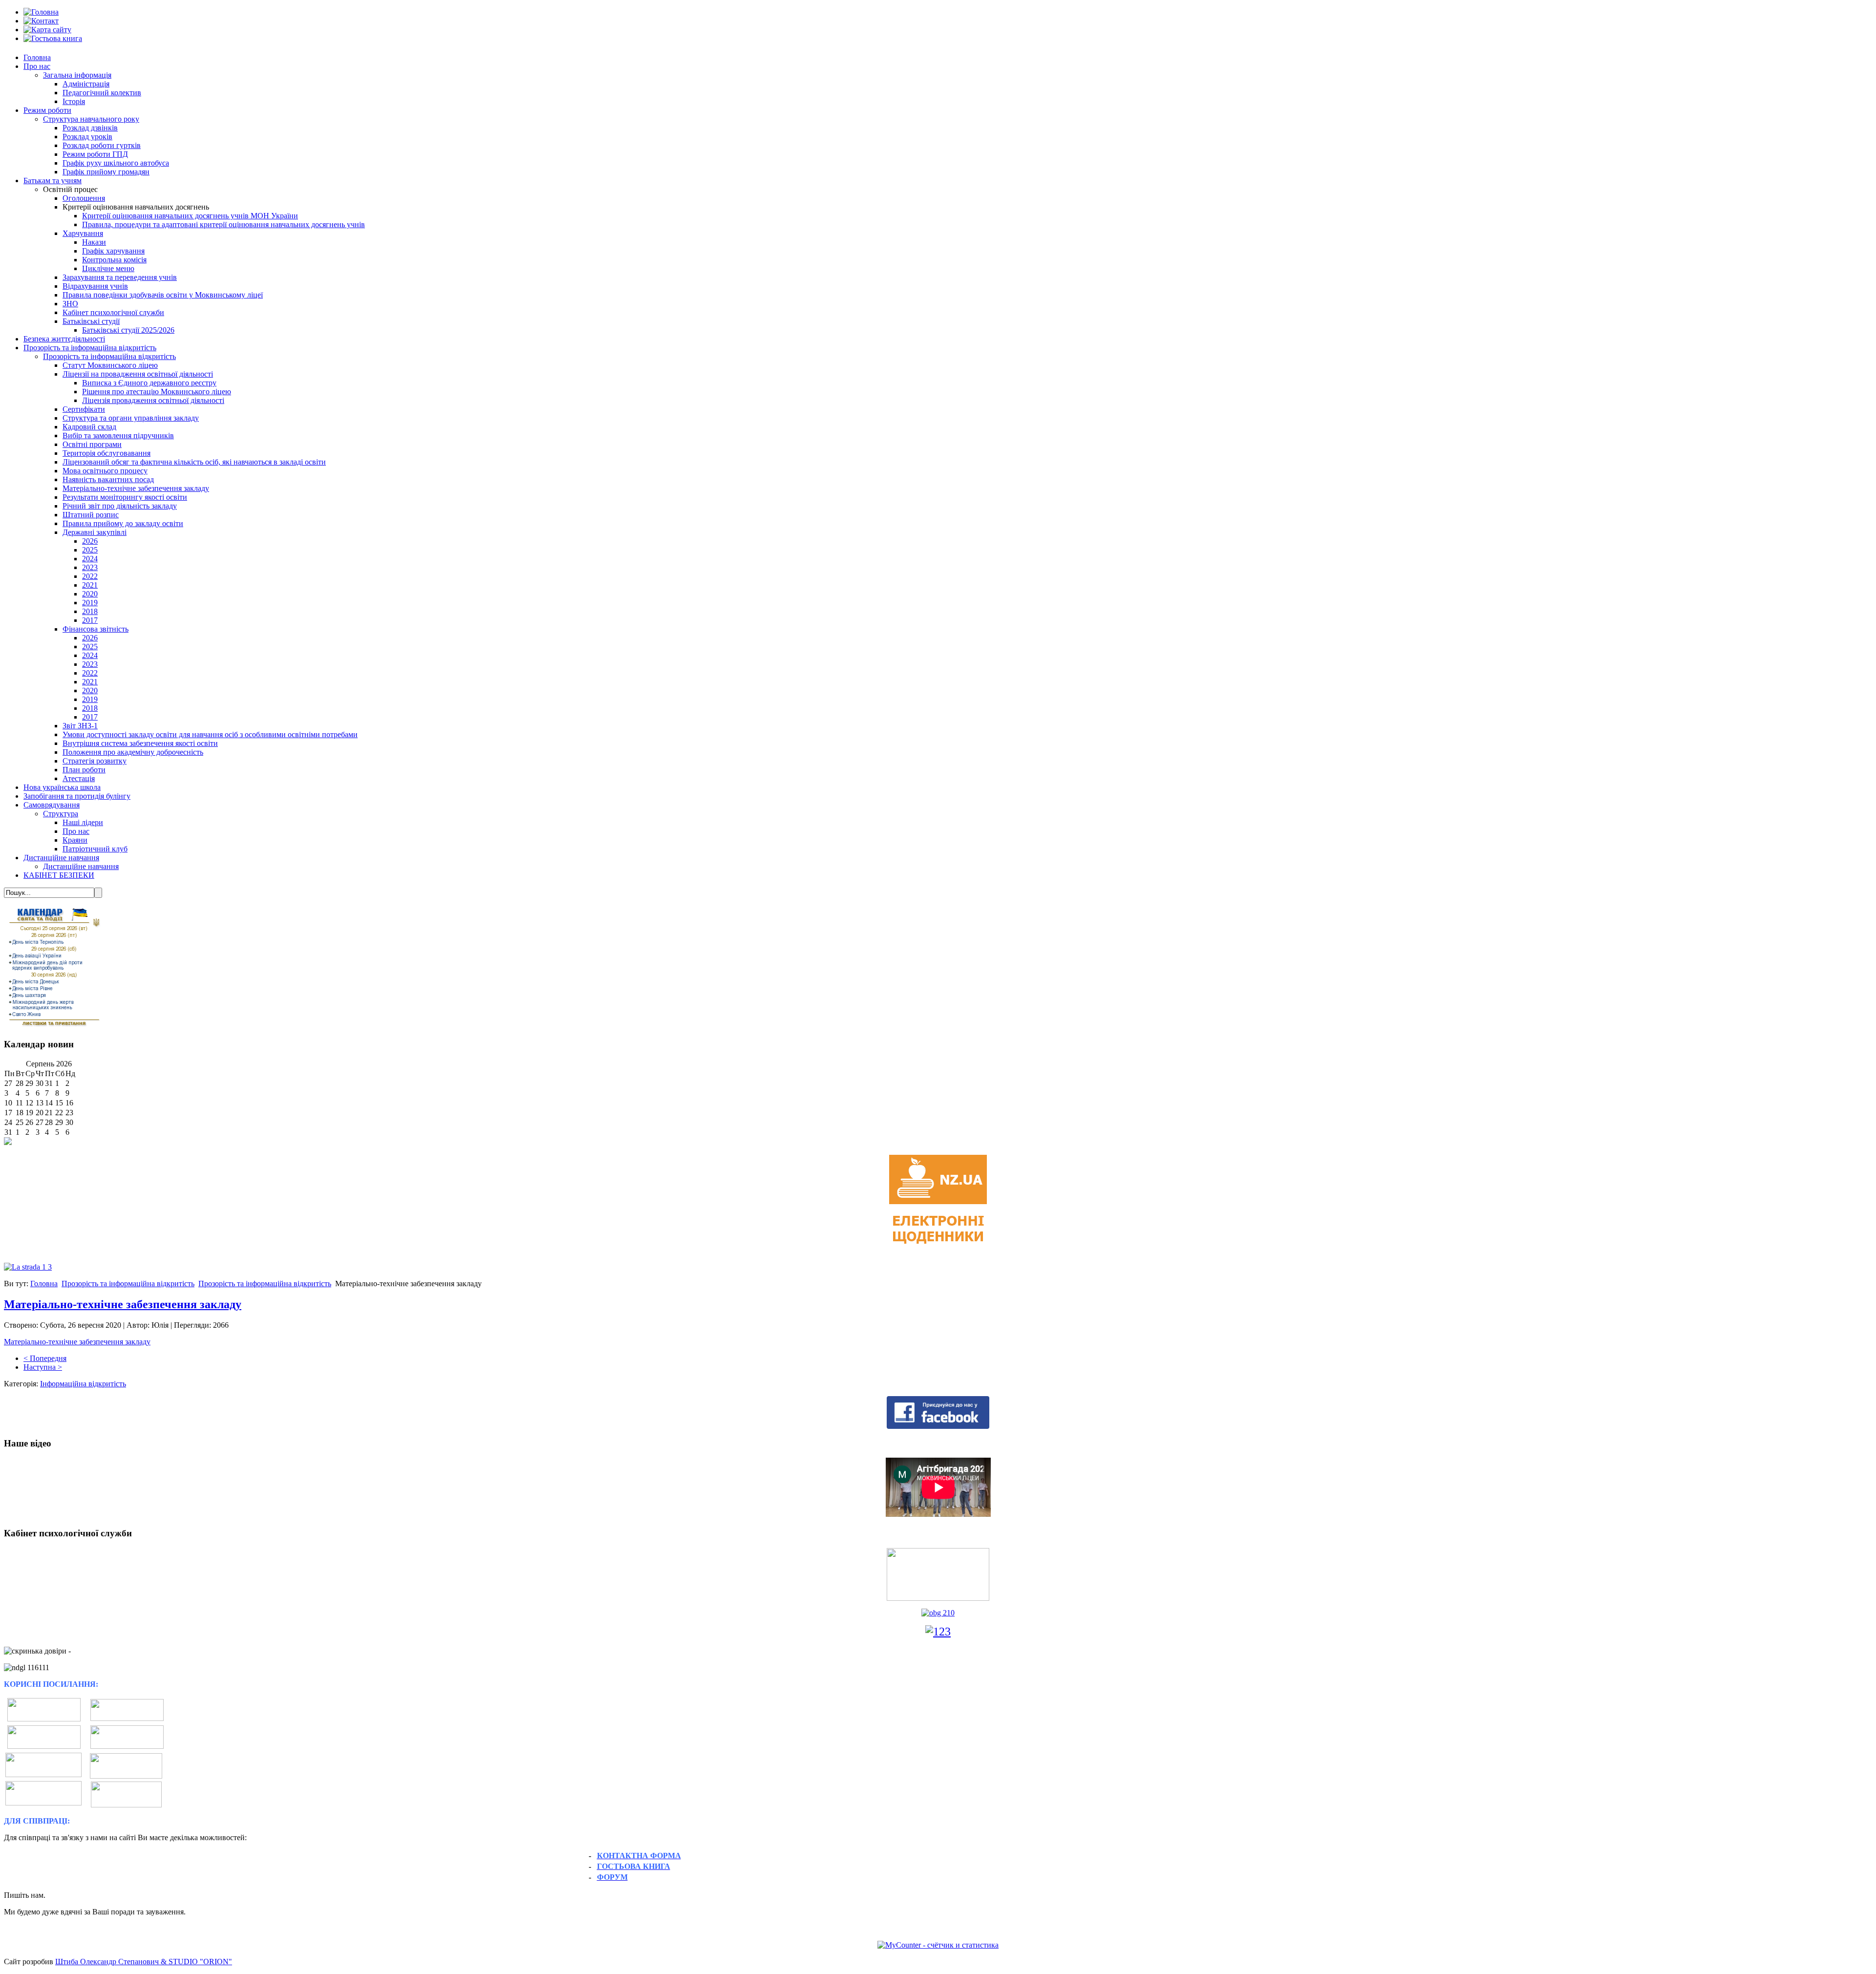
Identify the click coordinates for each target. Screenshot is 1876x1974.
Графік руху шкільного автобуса (116, 163)
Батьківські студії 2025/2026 (128, 330)
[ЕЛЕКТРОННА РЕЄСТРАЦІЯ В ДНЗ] (126, 1766)
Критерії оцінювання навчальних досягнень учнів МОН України (190, 216)
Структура (61, 814)
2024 (90, 559)
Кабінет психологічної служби (113, 312)
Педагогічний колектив (102, 93)
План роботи (84, 770)
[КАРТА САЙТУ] (47, 30)
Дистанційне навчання (61, 858)
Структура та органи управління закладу (131, 418)
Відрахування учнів (95, 286)
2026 (90, 541)
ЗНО (70, 304)
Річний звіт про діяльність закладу (120, 506)
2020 (90, 594)
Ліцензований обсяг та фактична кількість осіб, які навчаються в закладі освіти (194, 462)
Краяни (75, 840)
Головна (37, 57)
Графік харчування (113, 251)
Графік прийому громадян (106, 172)
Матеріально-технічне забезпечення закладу (136, 488)
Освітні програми (92, 444)
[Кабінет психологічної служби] (938, 1574)
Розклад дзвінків (90, 128)
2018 (90, 611)
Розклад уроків (87, 137)
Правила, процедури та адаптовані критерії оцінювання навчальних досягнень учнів (224, 224)
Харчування (83, 233)
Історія (74, 101)
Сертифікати (84, 409)
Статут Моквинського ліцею (110, 365)
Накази (94, 242)
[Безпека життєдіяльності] (938, 1613)
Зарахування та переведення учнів (120, 277)
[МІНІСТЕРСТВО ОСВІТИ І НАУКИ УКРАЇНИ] (44, 1719)
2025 (90, 550)
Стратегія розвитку (95, 761)
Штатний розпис (91, 515)
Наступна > (43, 1367)
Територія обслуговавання (107, 453)
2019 (90, 603)
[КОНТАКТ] (41, 21)
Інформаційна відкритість (83, 1384)
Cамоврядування (52, 805)
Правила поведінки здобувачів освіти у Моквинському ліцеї (163, 295)
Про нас (37, 66)
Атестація (79, 778)
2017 (90, 620)
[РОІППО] (43, 1774)
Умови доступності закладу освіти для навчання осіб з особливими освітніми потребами (210, 734)
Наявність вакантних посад (108, 479)
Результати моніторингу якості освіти (125, 497)
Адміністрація (86, 84)
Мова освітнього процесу (105, 471)
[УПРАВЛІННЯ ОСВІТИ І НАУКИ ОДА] (127, 1746)
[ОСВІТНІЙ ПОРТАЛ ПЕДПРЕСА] (43, 1803)
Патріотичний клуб (95, 849)
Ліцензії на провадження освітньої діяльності (138, 374)
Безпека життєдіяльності (64, 339)
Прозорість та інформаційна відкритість (90, 348)
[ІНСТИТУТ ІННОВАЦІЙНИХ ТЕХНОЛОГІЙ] (127, 1718)
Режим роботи (47, 110)
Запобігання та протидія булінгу (77, 796)
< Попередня (45, 1358)
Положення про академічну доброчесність (133, 752)
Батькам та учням (53, 180)
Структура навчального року (91, 119)
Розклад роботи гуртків (102, 145)
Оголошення (84, 198)
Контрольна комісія (114, 260)
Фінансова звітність (96, 629)
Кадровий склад (89, 427)
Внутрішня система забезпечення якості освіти (140, 743)
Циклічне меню (108, 268)
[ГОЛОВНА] (41, 12)
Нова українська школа (62, 787)
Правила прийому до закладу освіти (123, 523)
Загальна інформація (77, 75)
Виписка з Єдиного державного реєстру (149, 383)
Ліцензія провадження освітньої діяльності (153, 400)
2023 (90, 567)
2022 (90, 576)
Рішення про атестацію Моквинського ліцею (157, 392)
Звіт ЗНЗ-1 (80, 726)
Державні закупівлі (95, 532)
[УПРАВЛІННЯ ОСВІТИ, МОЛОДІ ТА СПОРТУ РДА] (126, 1794)
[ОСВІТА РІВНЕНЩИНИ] (44, 1746)
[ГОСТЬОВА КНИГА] (53, 38)
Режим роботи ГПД (95, 154)
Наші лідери (83, 822)
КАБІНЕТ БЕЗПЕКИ (59, 875)
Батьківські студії (91, 321)
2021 (90, 585)
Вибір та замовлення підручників (118, 435)
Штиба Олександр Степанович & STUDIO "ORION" (144, 1962)
